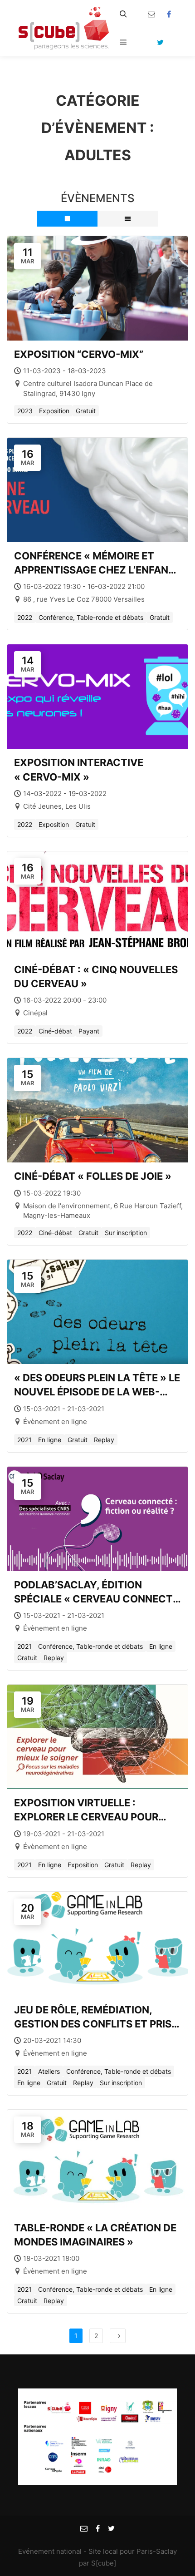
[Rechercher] (123, 14)
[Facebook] (169, 14)
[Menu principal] (123, 42)
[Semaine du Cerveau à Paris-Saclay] (63, 28)
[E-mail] (151, 14)
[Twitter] (160, 42)
